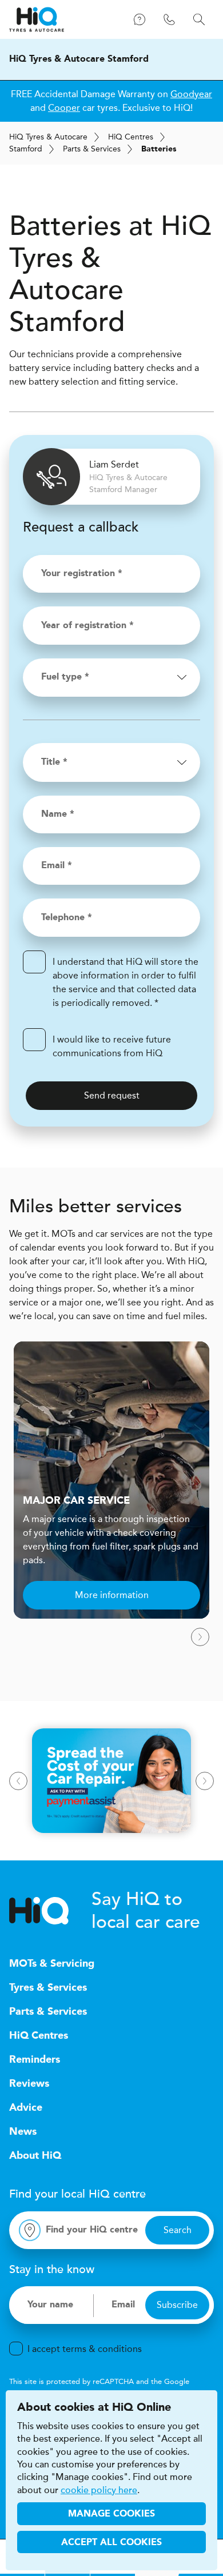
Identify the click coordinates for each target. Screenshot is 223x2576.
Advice (26, 2108)
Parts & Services (92, 149)
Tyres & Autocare (48, 137)
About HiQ (35, 2156)
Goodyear (191, 94)
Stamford (26, 149)
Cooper (64, 108)
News (23, 2132)
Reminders (35, 2060)
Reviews (29, 2084)
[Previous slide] (18, 1781)
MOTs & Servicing (52, 1964)
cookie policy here (99, 2490)
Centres (131, 137)
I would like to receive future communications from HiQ (112, 1046)
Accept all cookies (111, 2543)
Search (178, 2230)
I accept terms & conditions (85, 2349)
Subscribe (177, 2305)
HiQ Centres (39, 2036)
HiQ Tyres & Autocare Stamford (79, 59)
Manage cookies (111, 2514)
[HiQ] (50, 1911)
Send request (112, 1095)
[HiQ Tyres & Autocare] (37, 19)
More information (112, 1595)
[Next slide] (200, 1637)
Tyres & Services (48, 1988)
